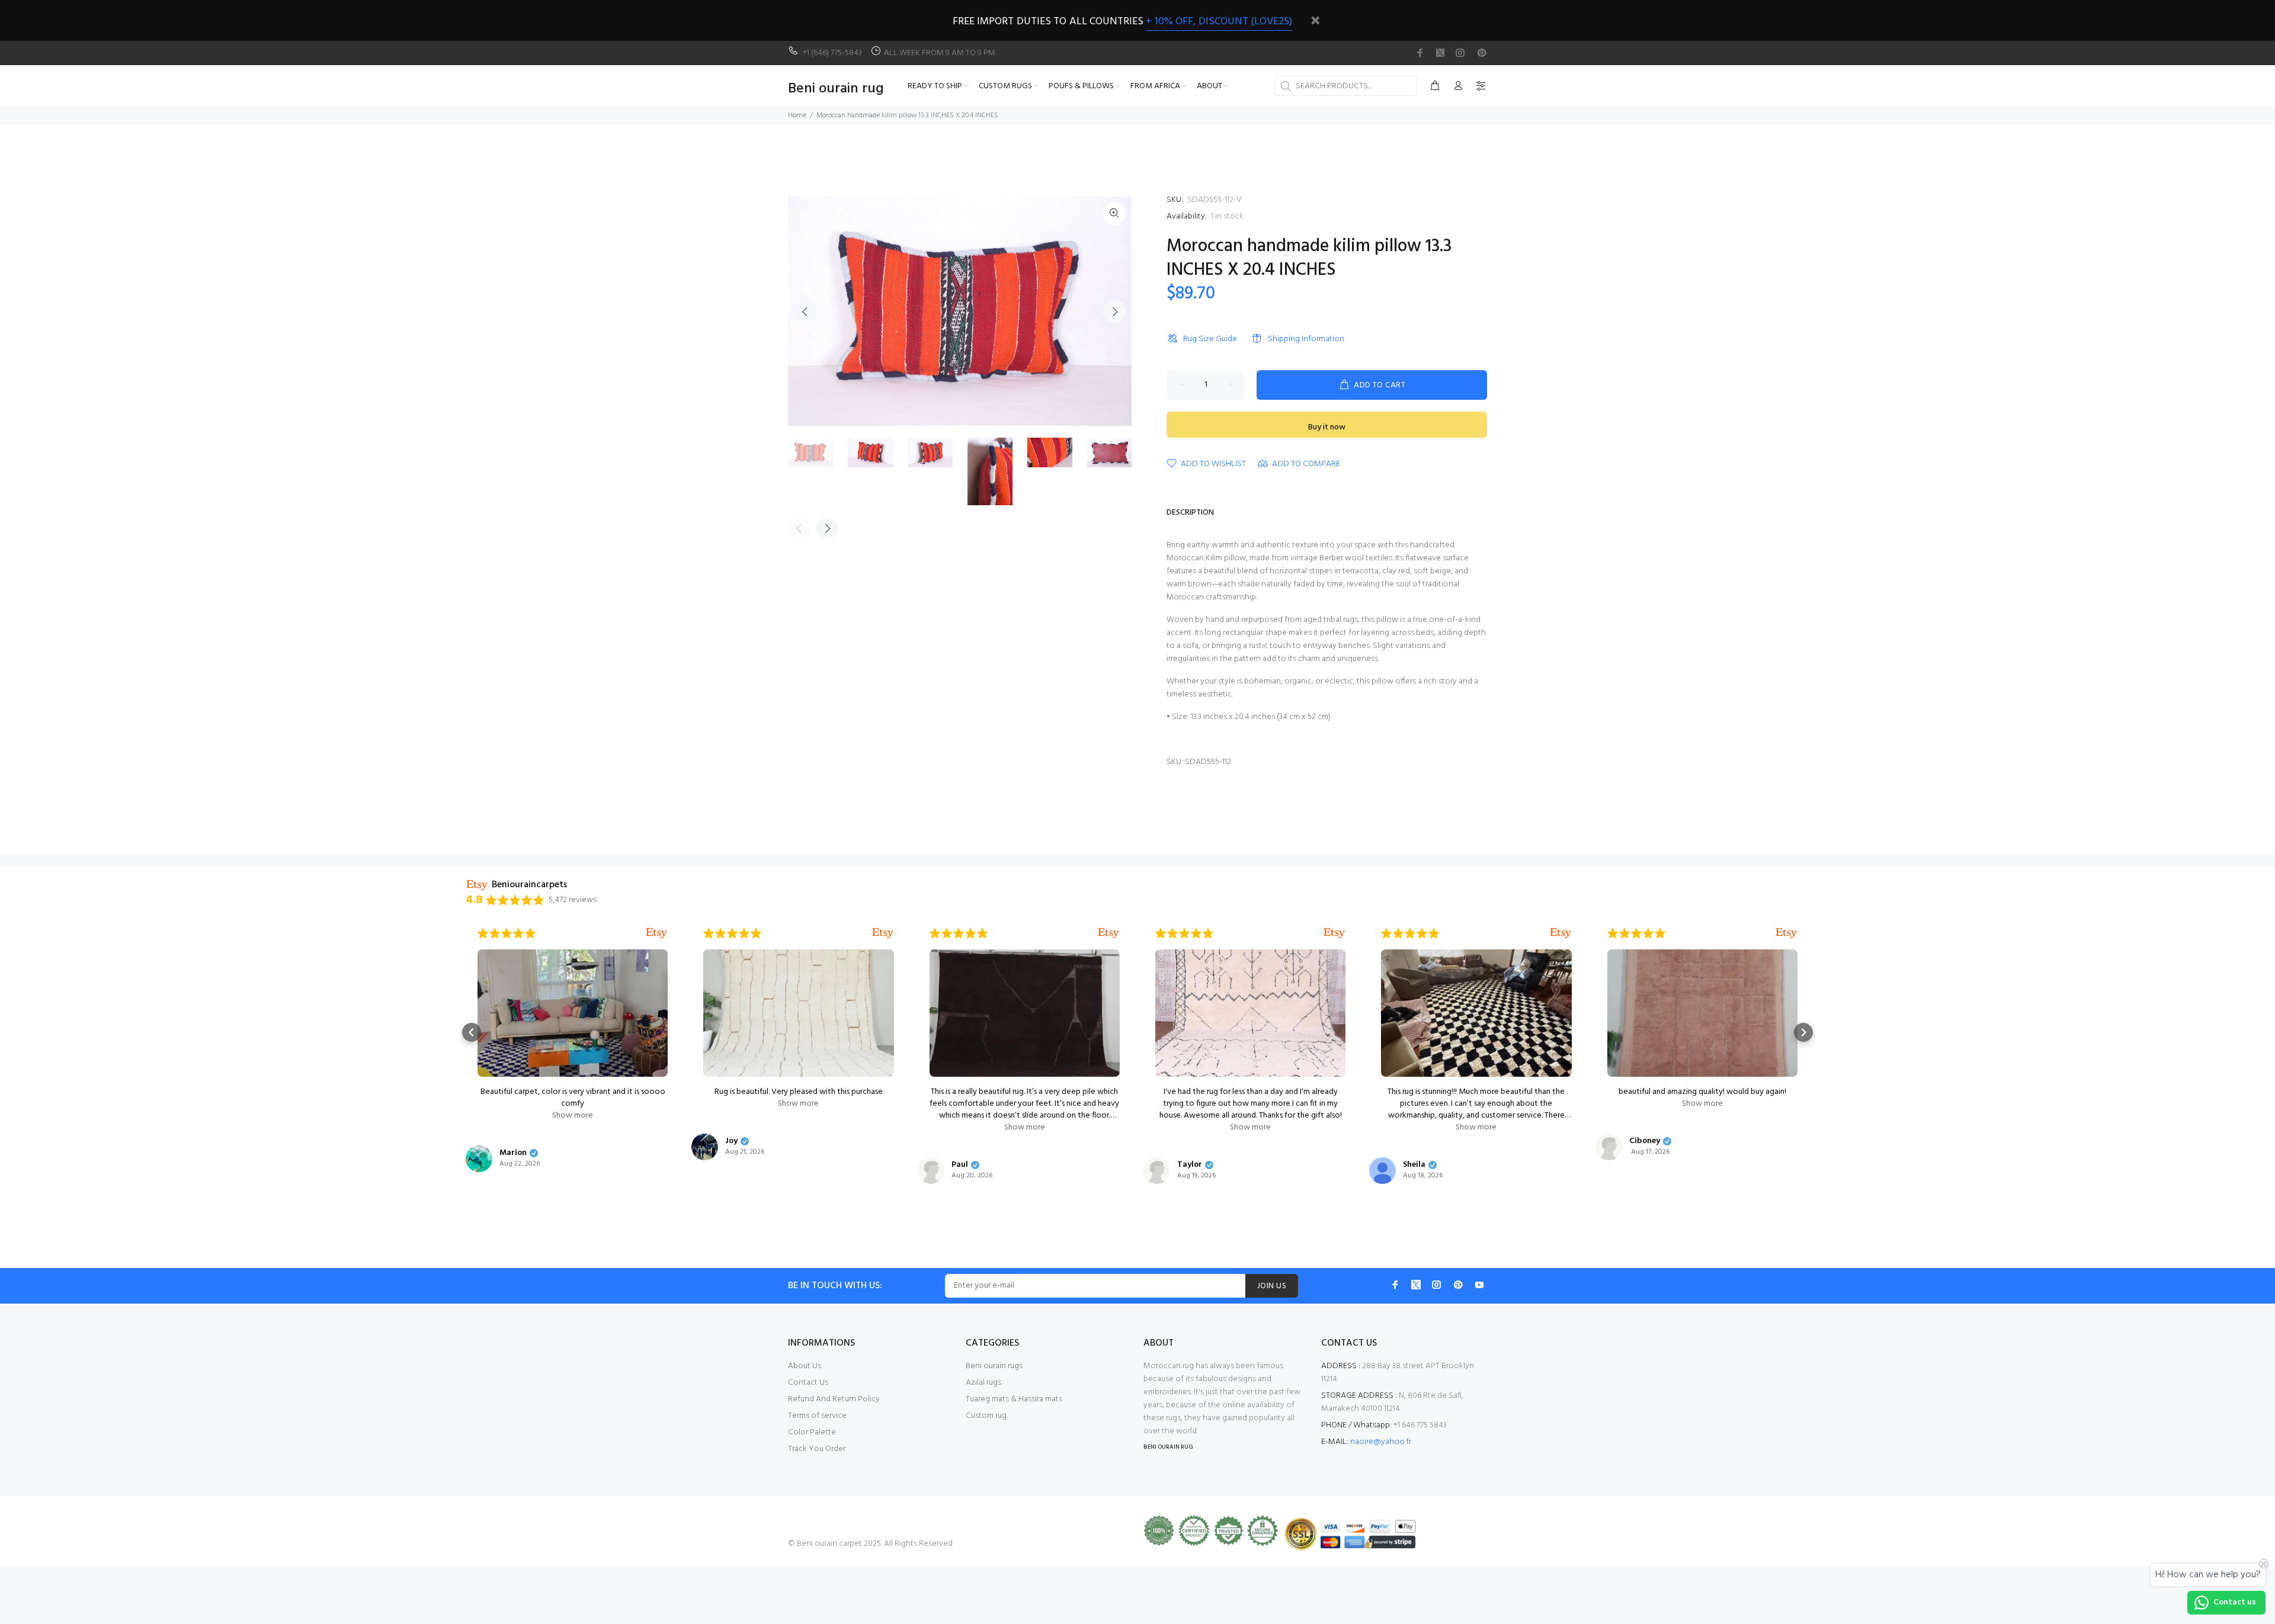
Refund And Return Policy (834, 1399)
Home (797, 115)
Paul (960, 1165)
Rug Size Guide (1210, 339)
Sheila (1414, 1165)
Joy (731, 1141)
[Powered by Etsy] (656, 933)
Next (1114, 312)
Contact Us (808, 1383)
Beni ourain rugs (994, 1366)
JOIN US (1272, 1286)
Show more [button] (573, 1116)
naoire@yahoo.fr (1381, 1442)
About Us (805, 1366)
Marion (513, 1153)
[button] (472, 1032)
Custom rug (986, 1416)
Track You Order (817, 1449)
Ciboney (1645, 1141)
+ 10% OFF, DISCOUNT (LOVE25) (1219, 22)
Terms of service (817, 1416)
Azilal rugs (983, 1383)
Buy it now (1327, 427)
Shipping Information (1306, 339)
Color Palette (812, 1432)
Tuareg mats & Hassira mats (1014, 1399)
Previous (805, 312)
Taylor (1190, 1165)
